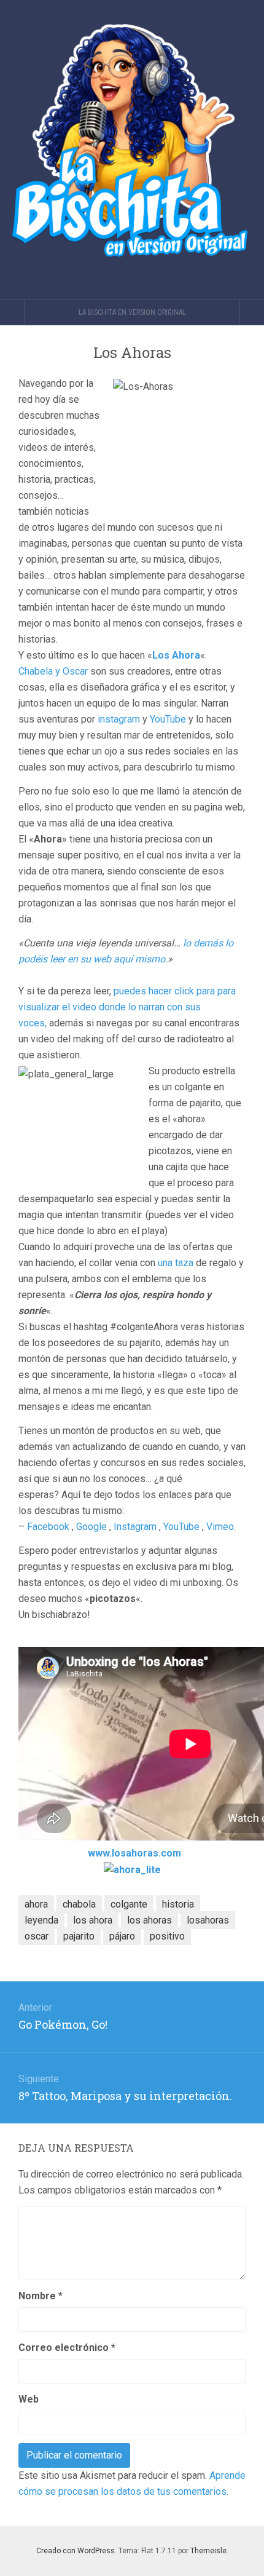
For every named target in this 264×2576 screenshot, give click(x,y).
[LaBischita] (132, 150)
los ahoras (149, 1920)
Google (91, 1527)
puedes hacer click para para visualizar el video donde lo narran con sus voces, (127, 1007)
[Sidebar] (12, 312)
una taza (176, 1263)
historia (178, 1904)
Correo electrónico (67, 2348)
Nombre (41, 2296)
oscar (37, 1936)
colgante (129, 1904)
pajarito (79, 1936)
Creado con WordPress (76, 2551)
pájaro (122, 1936)
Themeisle (208, 2551)
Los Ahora (176, 655)
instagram (119, 719)
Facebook (48, 1527)
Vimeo (220, 1527)
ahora (36, 1904)
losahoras (208, 1920)
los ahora (93, 1920)
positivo (167, 1936)
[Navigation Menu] (252, 312)
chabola (79, 1904)
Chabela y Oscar (53, 671)
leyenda (41, 1920)
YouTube (168, 719)
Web (29, 2399)
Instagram (135, 1527)
